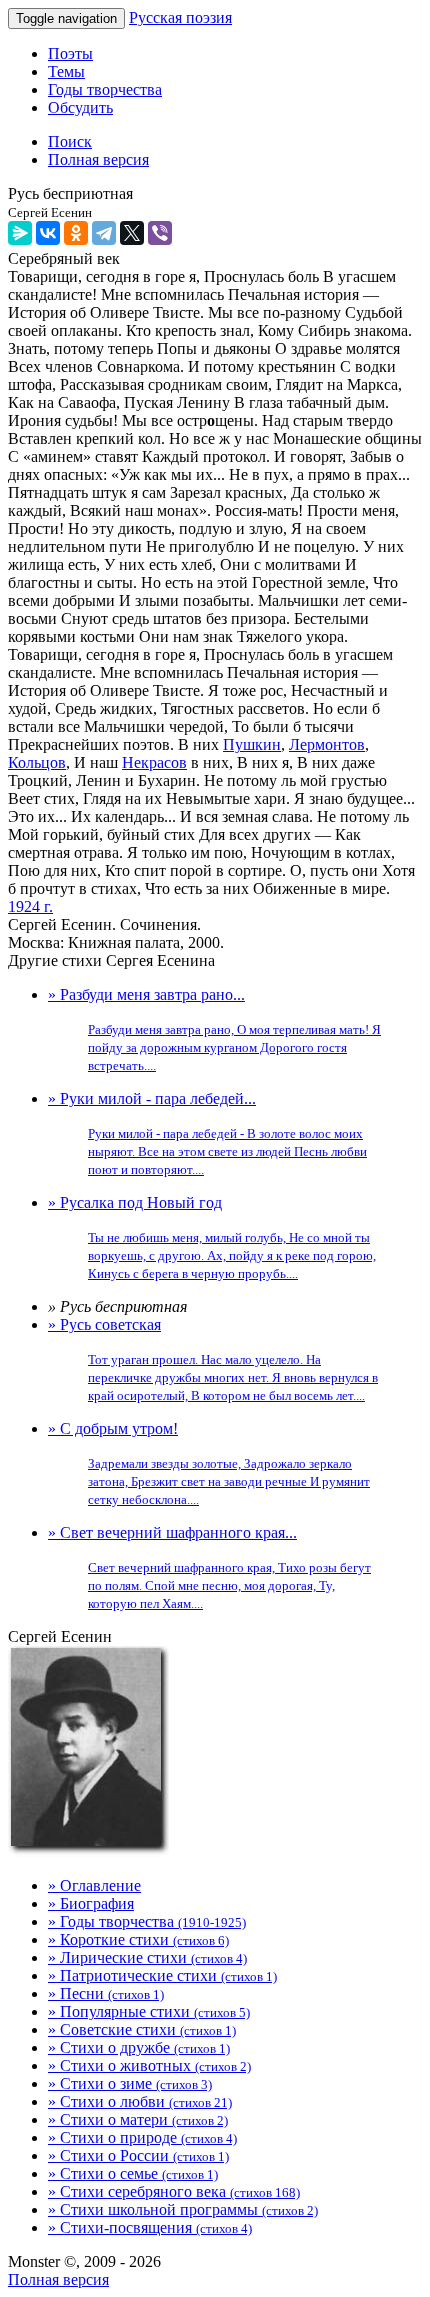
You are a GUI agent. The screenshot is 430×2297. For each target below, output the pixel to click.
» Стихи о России (138, 2155)
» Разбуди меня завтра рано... (214, 1029)
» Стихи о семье (133, 2173)
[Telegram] (104, 233)
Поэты (70, 53)
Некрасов (154, 762)
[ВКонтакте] (48, 233)
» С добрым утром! (209, 1463)
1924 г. (30, 906)
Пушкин (252, 744)
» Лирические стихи (147, 1957)
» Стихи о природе (142, 2137)
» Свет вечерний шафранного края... (209, 1567)
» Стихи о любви (140, 2101)
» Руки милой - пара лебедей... (207, 1133)
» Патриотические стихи (162, 1975)
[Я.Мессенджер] (20, 233)
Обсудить (80, 107)
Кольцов (37, 762)
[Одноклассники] (76, 233)
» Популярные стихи (149, 2011)
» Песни (106, 1993)
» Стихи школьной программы (183, 2209)
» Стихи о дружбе (139, 2047)
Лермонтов (327, 744)
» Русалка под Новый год (212, 1237)
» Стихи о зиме (130, 2083)
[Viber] (160, 233)
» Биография (91, 1903)
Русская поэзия (180, 17)
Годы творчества (105, 89)
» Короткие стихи (138, 1939)
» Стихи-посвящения (150, 2227)
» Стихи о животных (149, 2065)
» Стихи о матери (138, 2119)
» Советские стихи (142, 2029)
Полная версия (58, 2279)
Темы (66, 71)
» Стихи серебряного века (174, 2191)
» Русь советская (213, 1359)
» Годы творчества (147, 1921)
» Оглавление (94, 1885)
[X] (132, 233)
